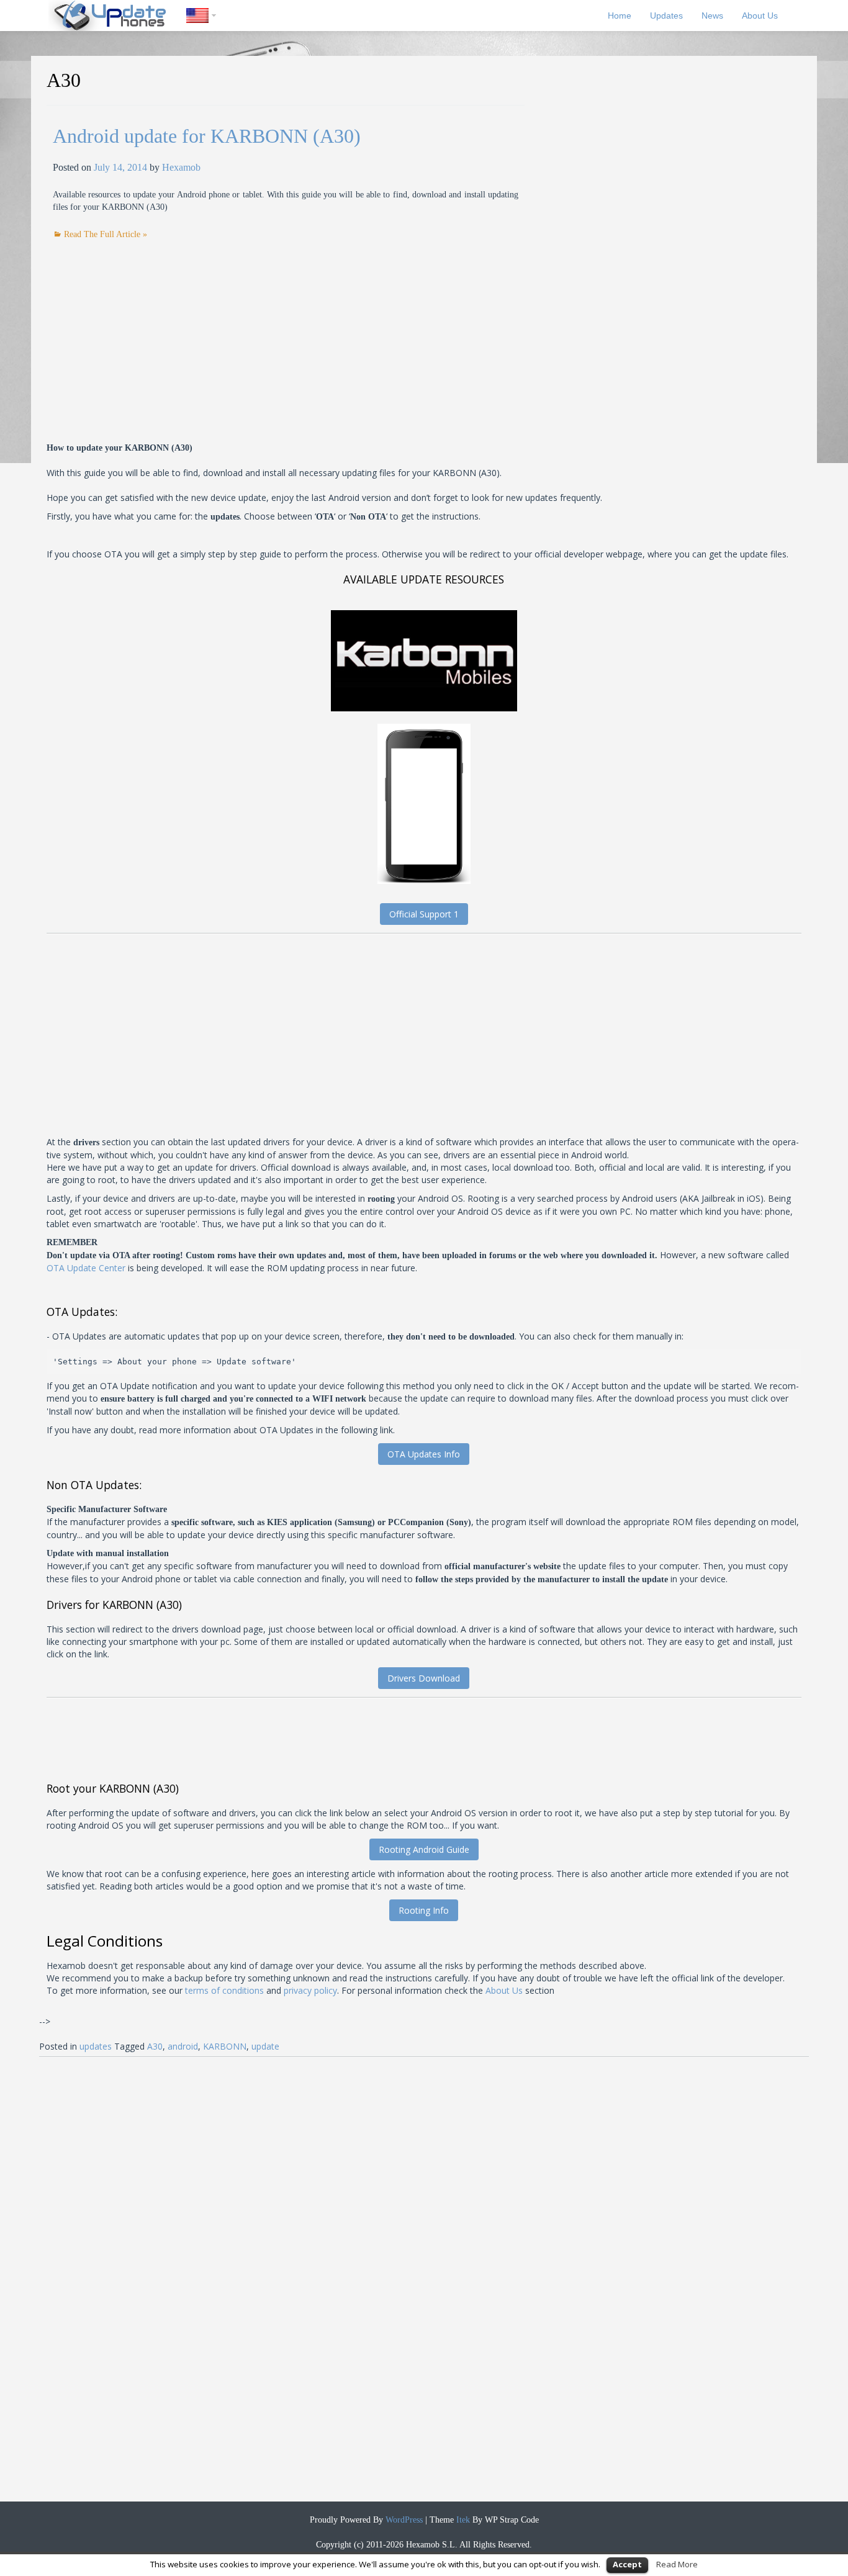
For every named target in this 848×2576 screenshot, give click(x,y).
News (712, 16)
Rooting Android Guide (424, 1849)
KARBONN (225, 2046)
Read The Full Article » (106, 234)
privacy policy (310, 1990)
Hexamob (181, 167)
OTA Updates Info (424, 1454)
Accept (627, 2564)
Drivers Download (424, 1678)
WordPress (403, 2520)
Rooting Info (424, 1910)
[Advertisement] (157, 328)
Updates (666, 16)
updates (96, 2046)
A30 (155, 2046)
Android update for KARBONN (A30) (207, 136)
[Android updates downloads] (117, 16)
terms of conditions (224, 1990)
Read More (677, 2564)
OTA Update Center (86, 1268)
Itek (462, 2520)
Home (620, 16)
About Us (760, 16)
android (183, 2046)
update (265, 2046)
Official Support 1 (424, 914)
